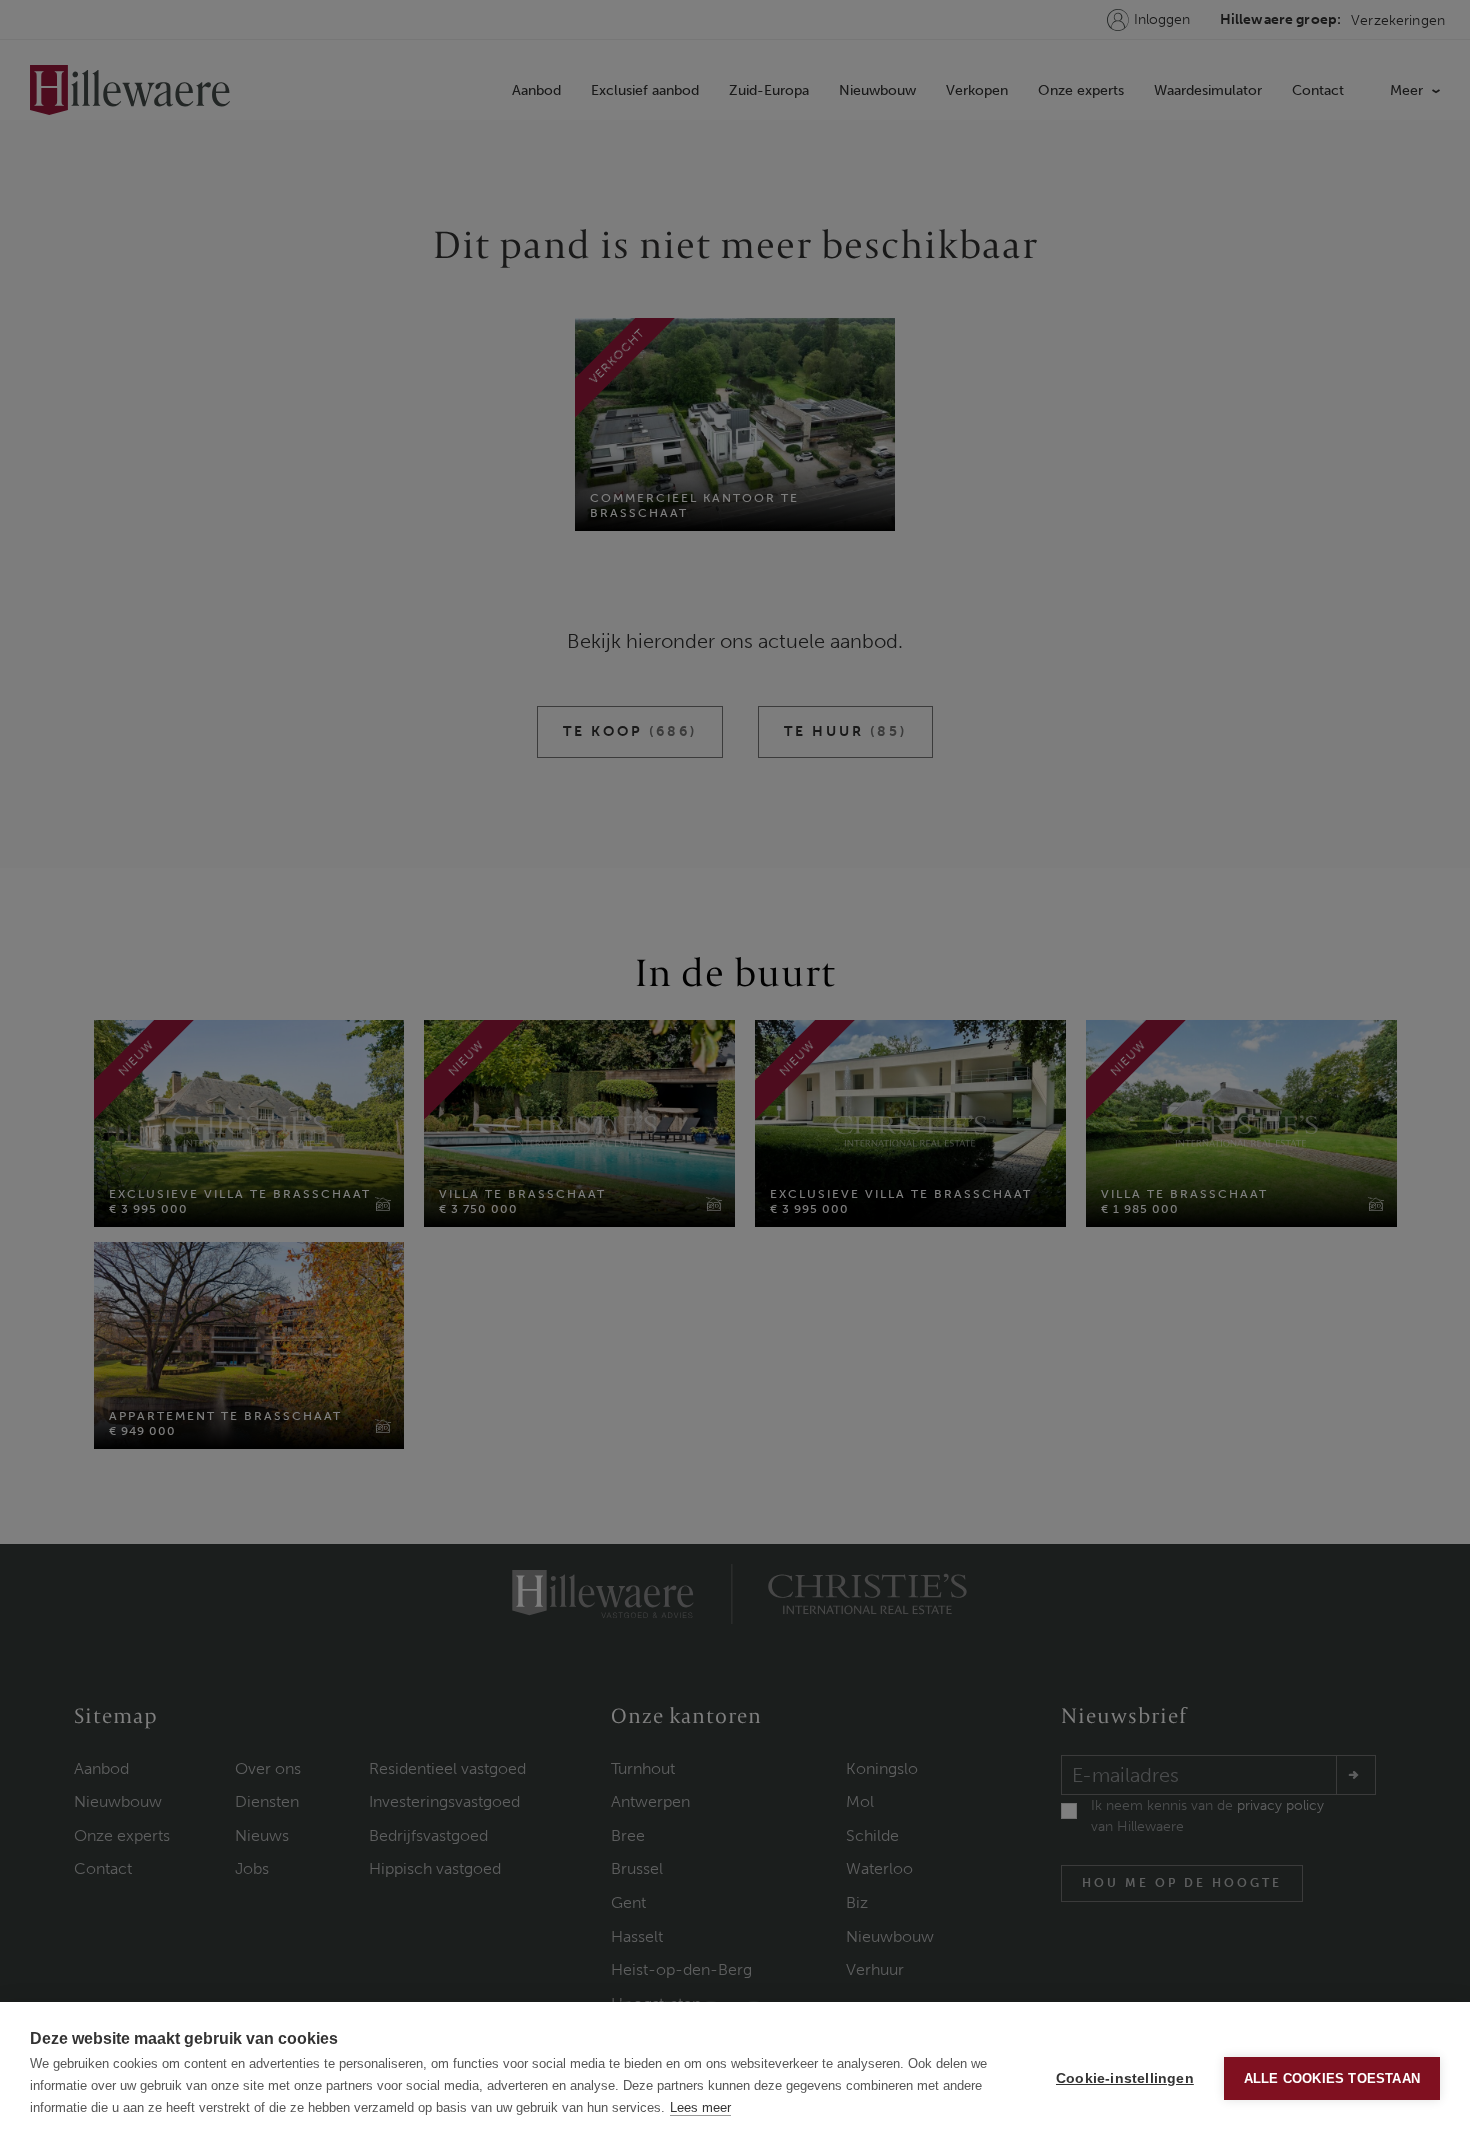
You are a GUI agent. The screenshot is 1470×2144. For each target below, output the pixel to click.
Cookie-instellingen (1125, 2078)
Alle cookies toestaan (1332, 2078)
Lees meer (700, 2107)
